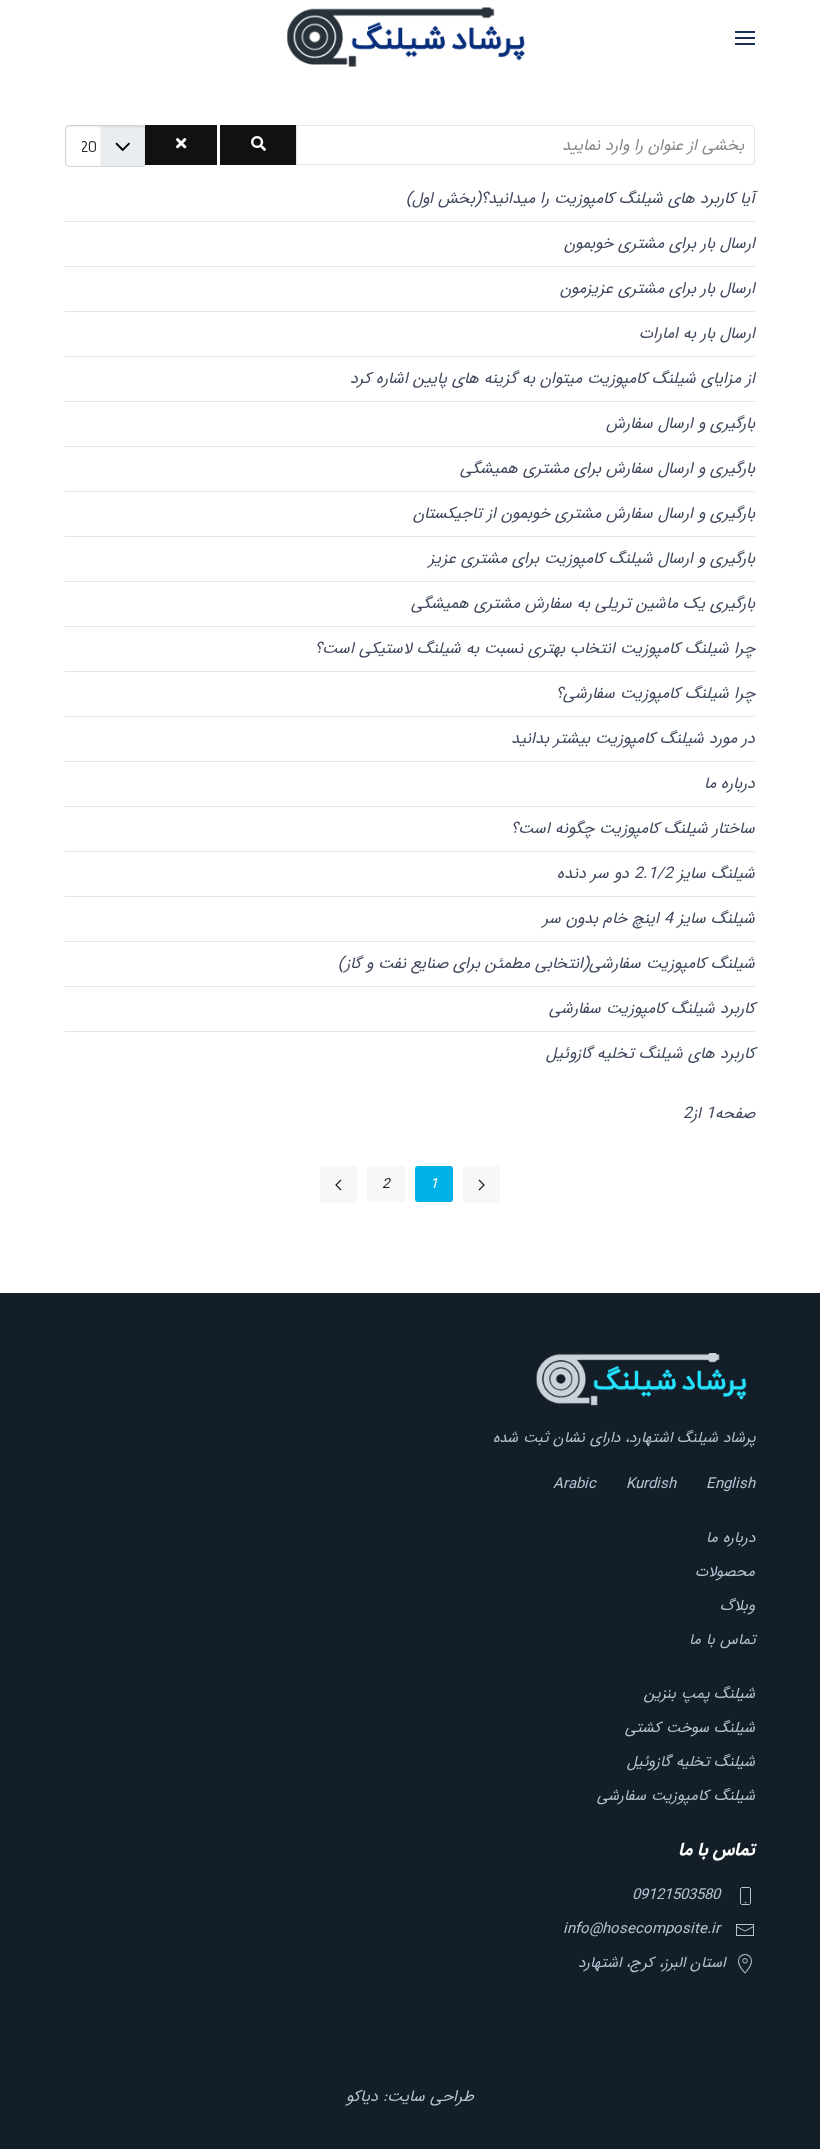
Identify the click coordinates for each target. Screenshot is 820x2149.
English (730, 1484)
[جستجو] (258, 145)
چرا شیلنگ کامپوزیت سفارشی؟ (655, 693)
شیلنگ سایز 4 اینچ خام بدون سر (649, 918)
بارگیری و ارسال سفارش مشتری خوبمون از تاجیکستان (584, 513)
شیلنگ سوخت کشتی (690, 1728)
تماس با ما (722, 1640)
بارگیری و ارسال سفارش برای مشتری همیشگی (607, 468)
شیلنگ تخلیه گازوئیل (691, 1762)
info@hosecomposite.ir (641, 1929)
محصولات (725, 1572)
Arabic (574, 1484)
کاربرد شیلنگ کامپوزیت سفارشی (652, 1008)
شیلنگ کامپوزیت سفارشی (676, 1796)
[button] (745, 37)
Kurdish (651, 1484)
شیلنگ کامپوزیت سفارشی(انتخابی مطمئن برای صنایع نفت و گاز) (546, 963)
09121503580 (676, 1895)
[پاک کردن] (181, 145)
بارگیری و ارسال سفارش (680, 423)
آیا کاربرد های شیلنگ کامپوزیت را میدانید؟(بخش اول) (580, 198)
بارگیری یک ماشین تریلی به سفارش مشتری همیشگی (583, 603)
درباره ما (729, 783)
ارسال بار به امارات (697, 333)
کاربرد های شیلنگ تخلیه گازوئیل (650, 1053)
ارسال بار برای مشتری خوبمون (659, 243)
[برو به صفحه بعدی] (338, 1184)
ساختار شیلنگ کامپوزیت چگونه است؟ (633, 828)
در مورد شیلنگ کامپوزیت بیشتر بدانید (633, 738)
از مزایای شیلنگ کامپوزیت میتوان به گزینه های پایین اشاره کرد (552, 378)
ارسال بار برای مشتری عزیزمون (657, 288)
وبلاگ (737, 1606)
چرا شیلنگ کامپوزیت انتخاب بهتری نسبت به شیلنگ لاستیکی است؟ (535, 648)
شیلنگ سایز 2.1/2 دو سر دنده (656, 873)
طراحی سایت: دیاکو (410, 2096)
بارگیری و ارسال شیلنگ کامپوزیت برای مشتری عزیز (592, 558)
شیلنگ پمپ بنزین (699, 1694)
